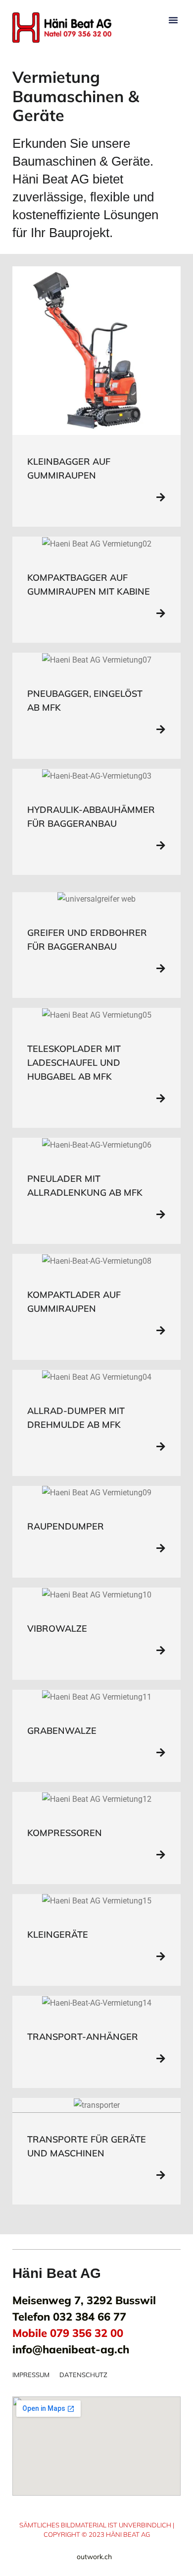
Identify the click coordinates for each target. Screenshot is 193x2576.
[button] (173, 20)
